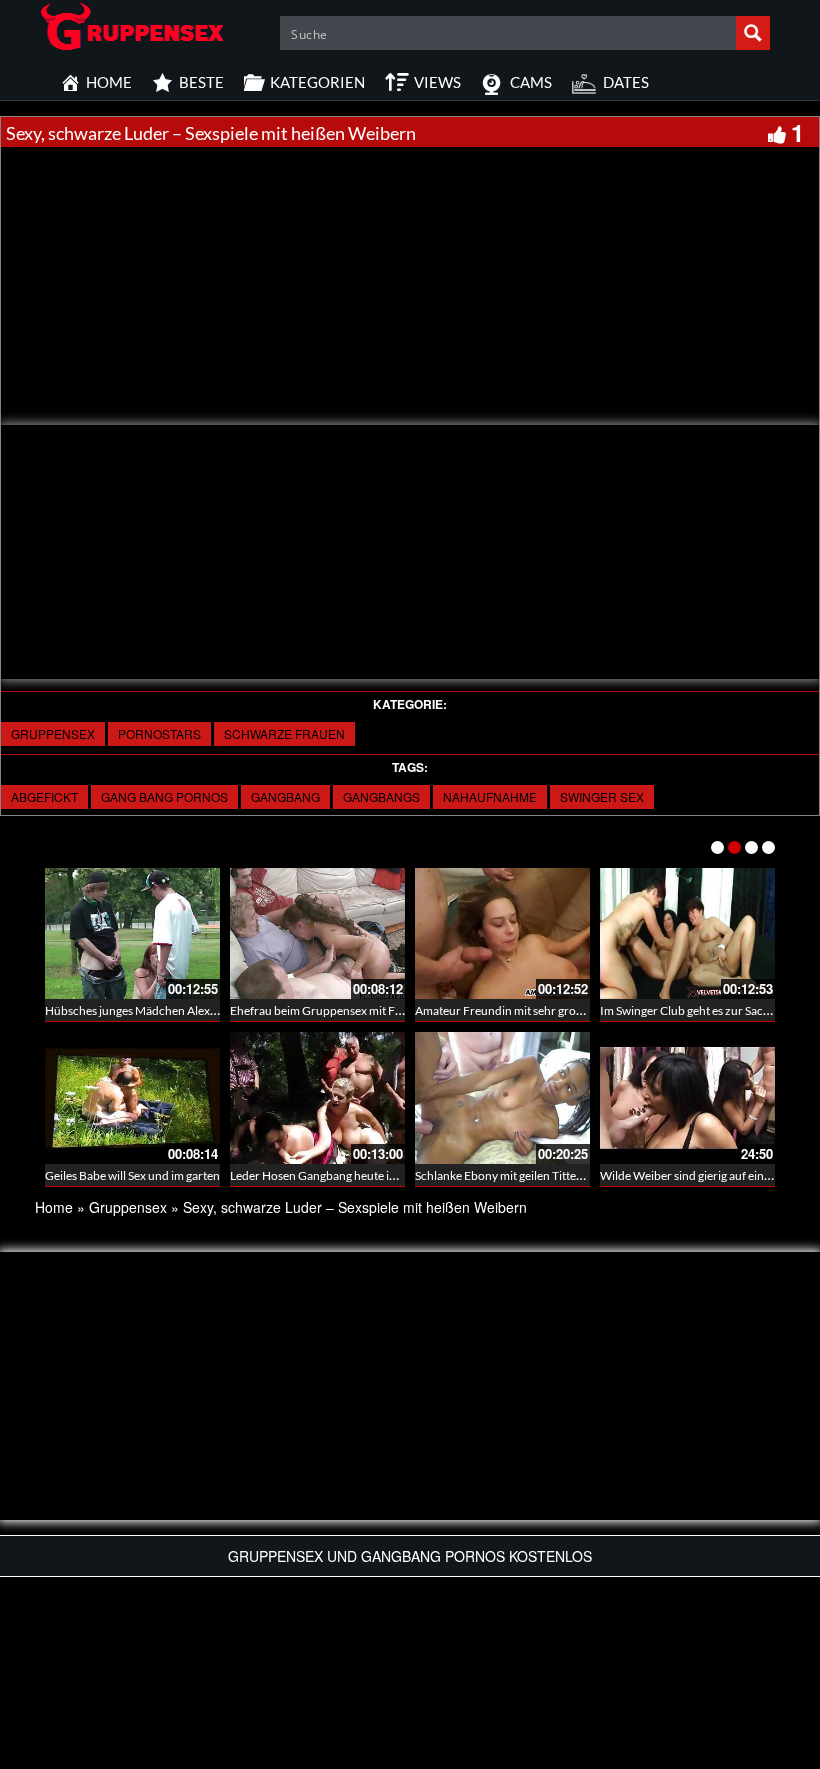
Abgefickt (44, 796)
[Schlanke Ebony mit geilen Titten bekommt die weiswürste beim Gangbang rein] (502, 1097)
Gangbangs (381, 796)
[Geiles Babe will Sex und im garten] (132, 1097)
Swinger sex (602, 796)
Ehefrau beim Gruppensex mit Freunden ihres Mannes (371, 1010)
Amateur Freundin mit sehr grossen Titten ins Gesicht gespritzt (577, 1010)
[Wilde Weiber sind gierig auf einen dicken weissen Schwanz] (687, 1097)
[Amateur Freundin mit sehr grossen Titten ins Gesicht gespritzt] (502, 933)
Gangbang (285, 796)
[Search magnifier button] (753, 33)
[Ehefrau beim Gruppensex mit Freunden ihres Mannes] (317, 933)
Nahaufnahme (490, 796)
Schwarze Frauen (284, 733)
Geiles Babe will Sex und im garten (132, 1175)
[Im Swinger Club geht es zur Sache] (687, 933)
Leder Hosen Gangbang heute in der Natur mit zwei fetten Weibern (402, 1175)
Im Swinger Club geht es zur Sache (688, 1010)
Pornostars (159, 733)
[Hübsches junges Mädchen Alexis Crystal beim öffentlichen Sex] (132, 933)
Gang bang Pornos (164, 796)
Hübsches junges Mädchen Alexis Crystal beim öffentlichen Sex (208, 1010)
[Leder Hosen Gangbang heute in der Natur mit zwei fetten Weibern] (317, 1097)
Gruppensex (53, 733)
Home (54, 1207)
